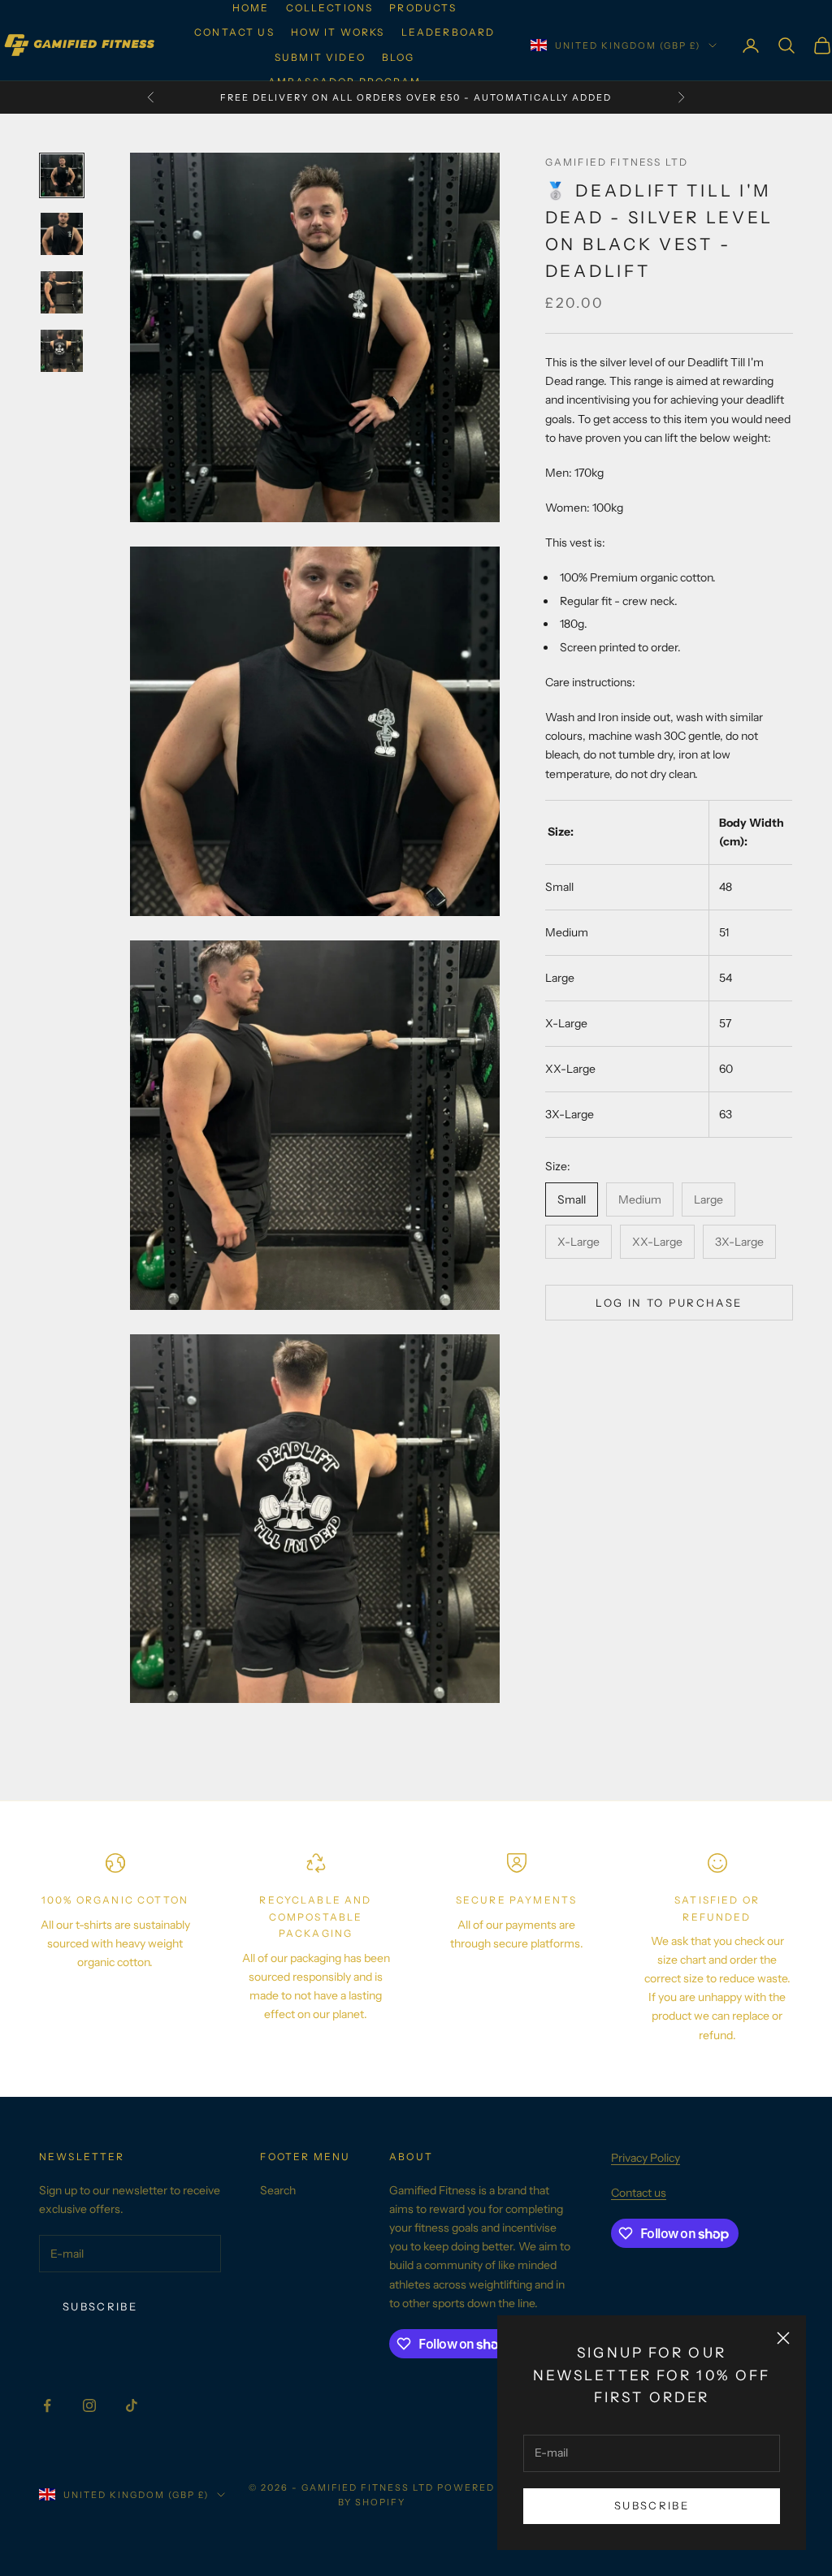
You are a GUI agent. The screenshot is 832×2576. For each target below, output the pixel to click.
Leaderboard (448, 32)
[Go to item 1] (62, 175)
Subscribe (652, 2505)
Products (423, 8)
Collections (330, 8)
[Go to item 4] (62, 351)
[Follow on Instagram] (89, 2405)
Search (278, 2190)
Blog (399, 57)
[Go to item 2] (62, 234)
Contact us (234, 32)
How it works (338, 32)
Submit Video (320, 57)
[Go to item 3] (62, 292)
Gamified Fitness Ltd (617, 162)
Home (251, 8)
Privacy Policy (646, 2158)
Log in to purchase (669, 1303)
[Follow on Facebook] (47, 2405)
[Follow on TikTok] (132, 2405)
